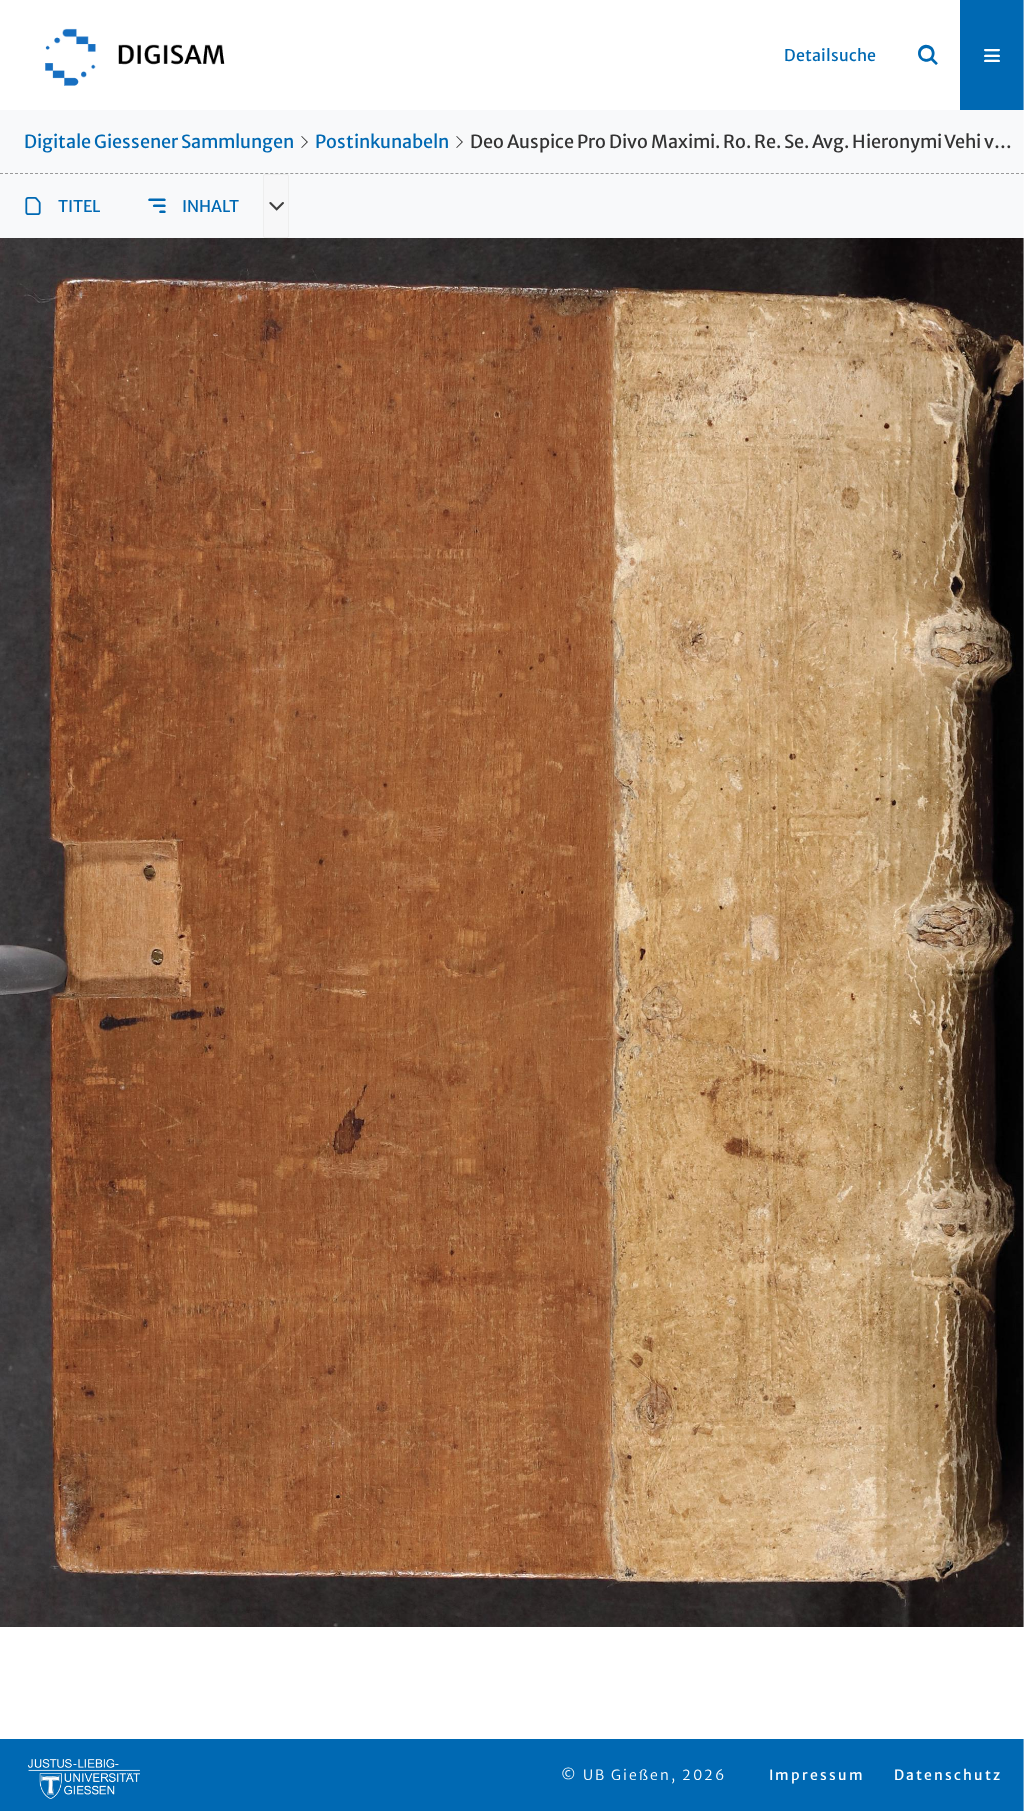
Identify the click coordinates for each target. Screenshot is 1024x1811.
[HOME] (125, 55)
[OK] (928, 55)
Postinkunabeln (382, 141)
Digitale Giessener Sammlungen (159, 141)
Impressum (817, 1775)
